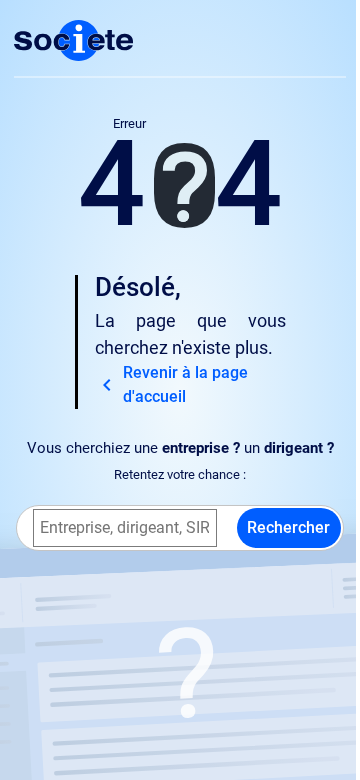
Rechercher (288, 527)
